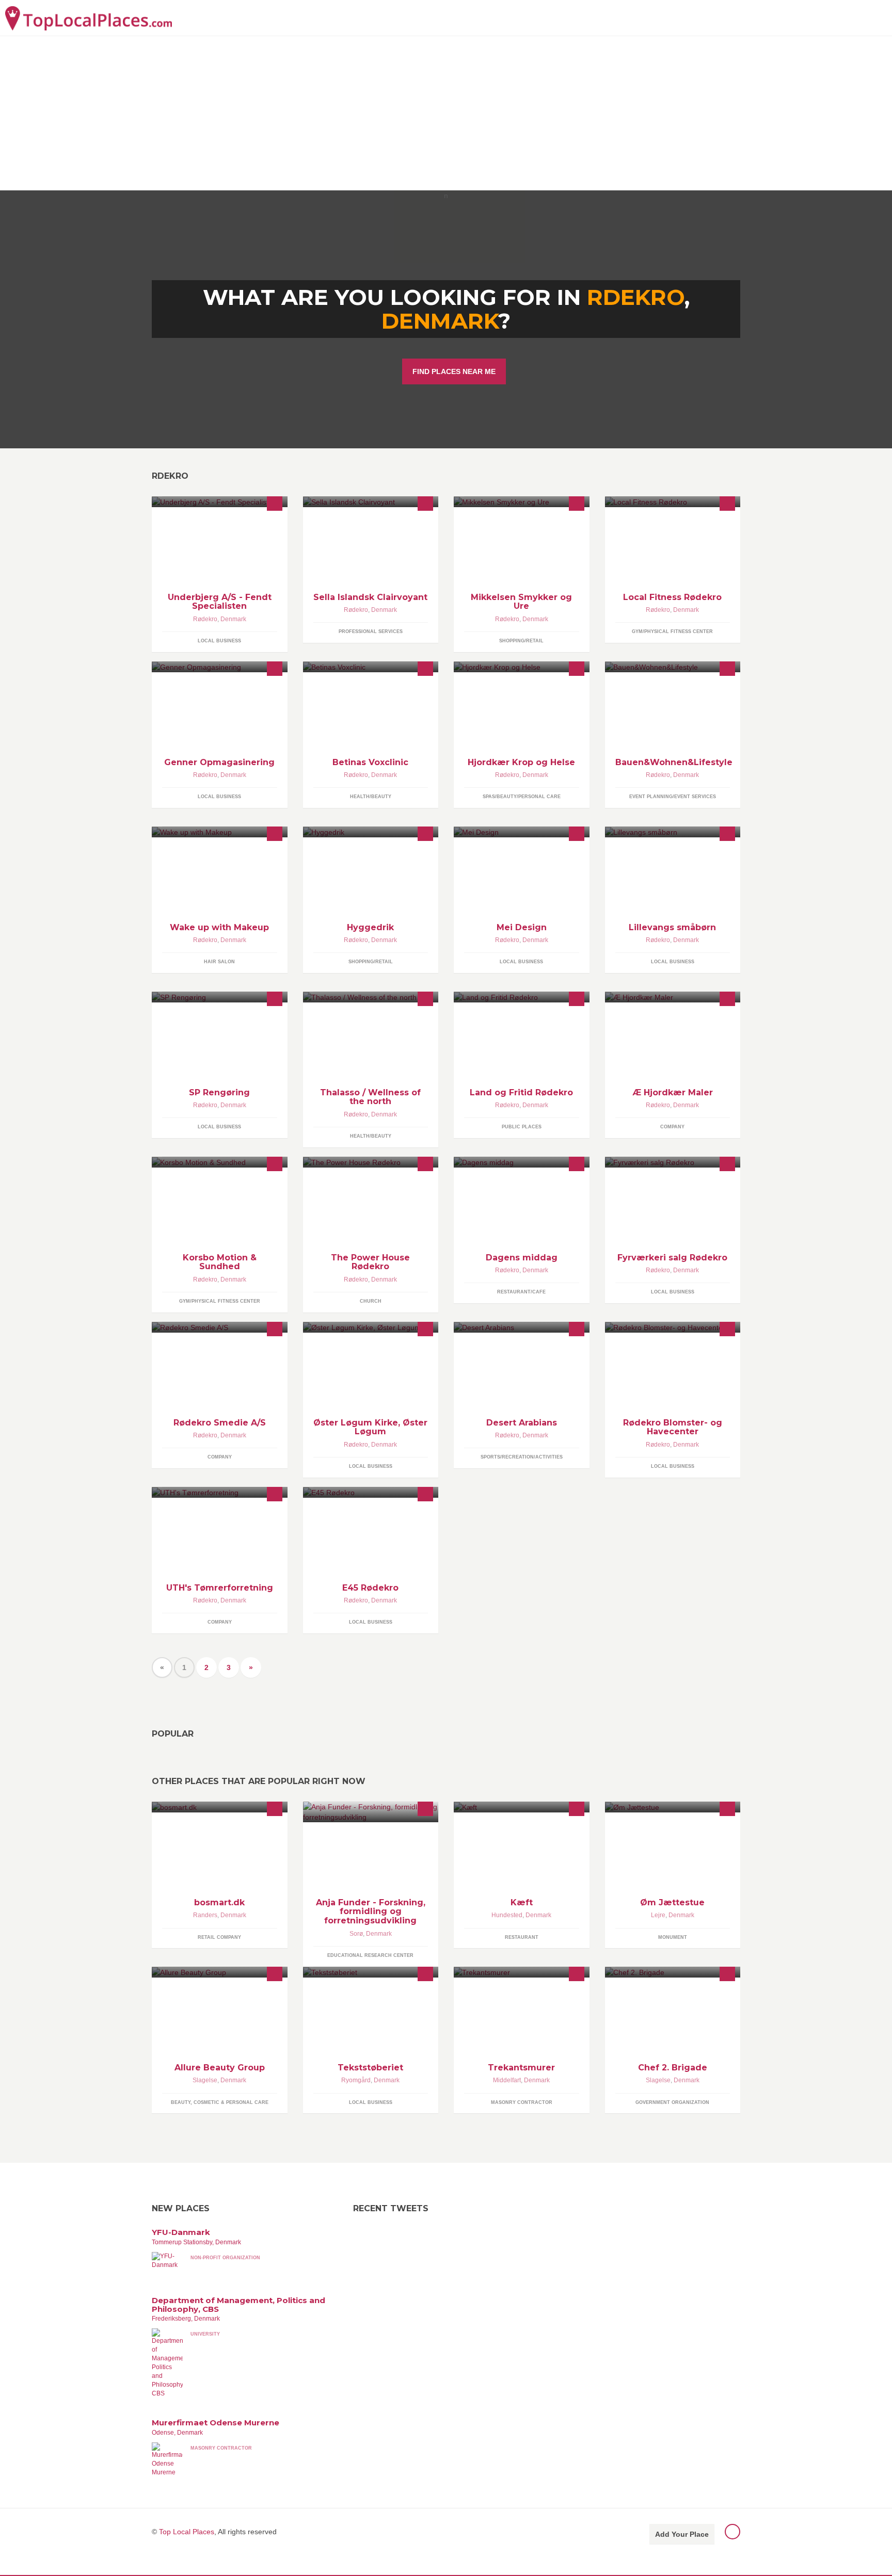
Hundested (507, 1915)
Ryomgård (356, 2080)
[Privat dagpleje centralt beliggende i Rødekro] (673, 832)
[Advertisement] (446, 113)
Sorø (356, 1934)
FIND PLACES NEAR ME (454, 371)
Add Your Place (682, 2534)
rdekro (636, 297)
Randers (205, 1915)
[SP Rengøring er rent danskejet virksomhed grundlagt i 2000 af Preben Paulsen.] (220, 997)
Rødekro (205, 619)
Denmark (440, 321)
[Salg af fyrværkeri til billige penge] (673, 1162)
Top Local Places (187, 2532)
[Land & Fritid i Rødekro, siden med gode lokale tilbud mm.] (522, 997)
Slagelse (205, 2080)
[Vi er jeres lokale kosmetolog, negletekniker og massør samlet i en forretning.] (220, 832)
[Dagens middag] (522, 1162)
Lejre (658, 1915)
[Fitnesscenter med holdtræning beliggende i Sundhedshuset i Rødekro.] (673, 502)
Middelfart (507, 2080)
